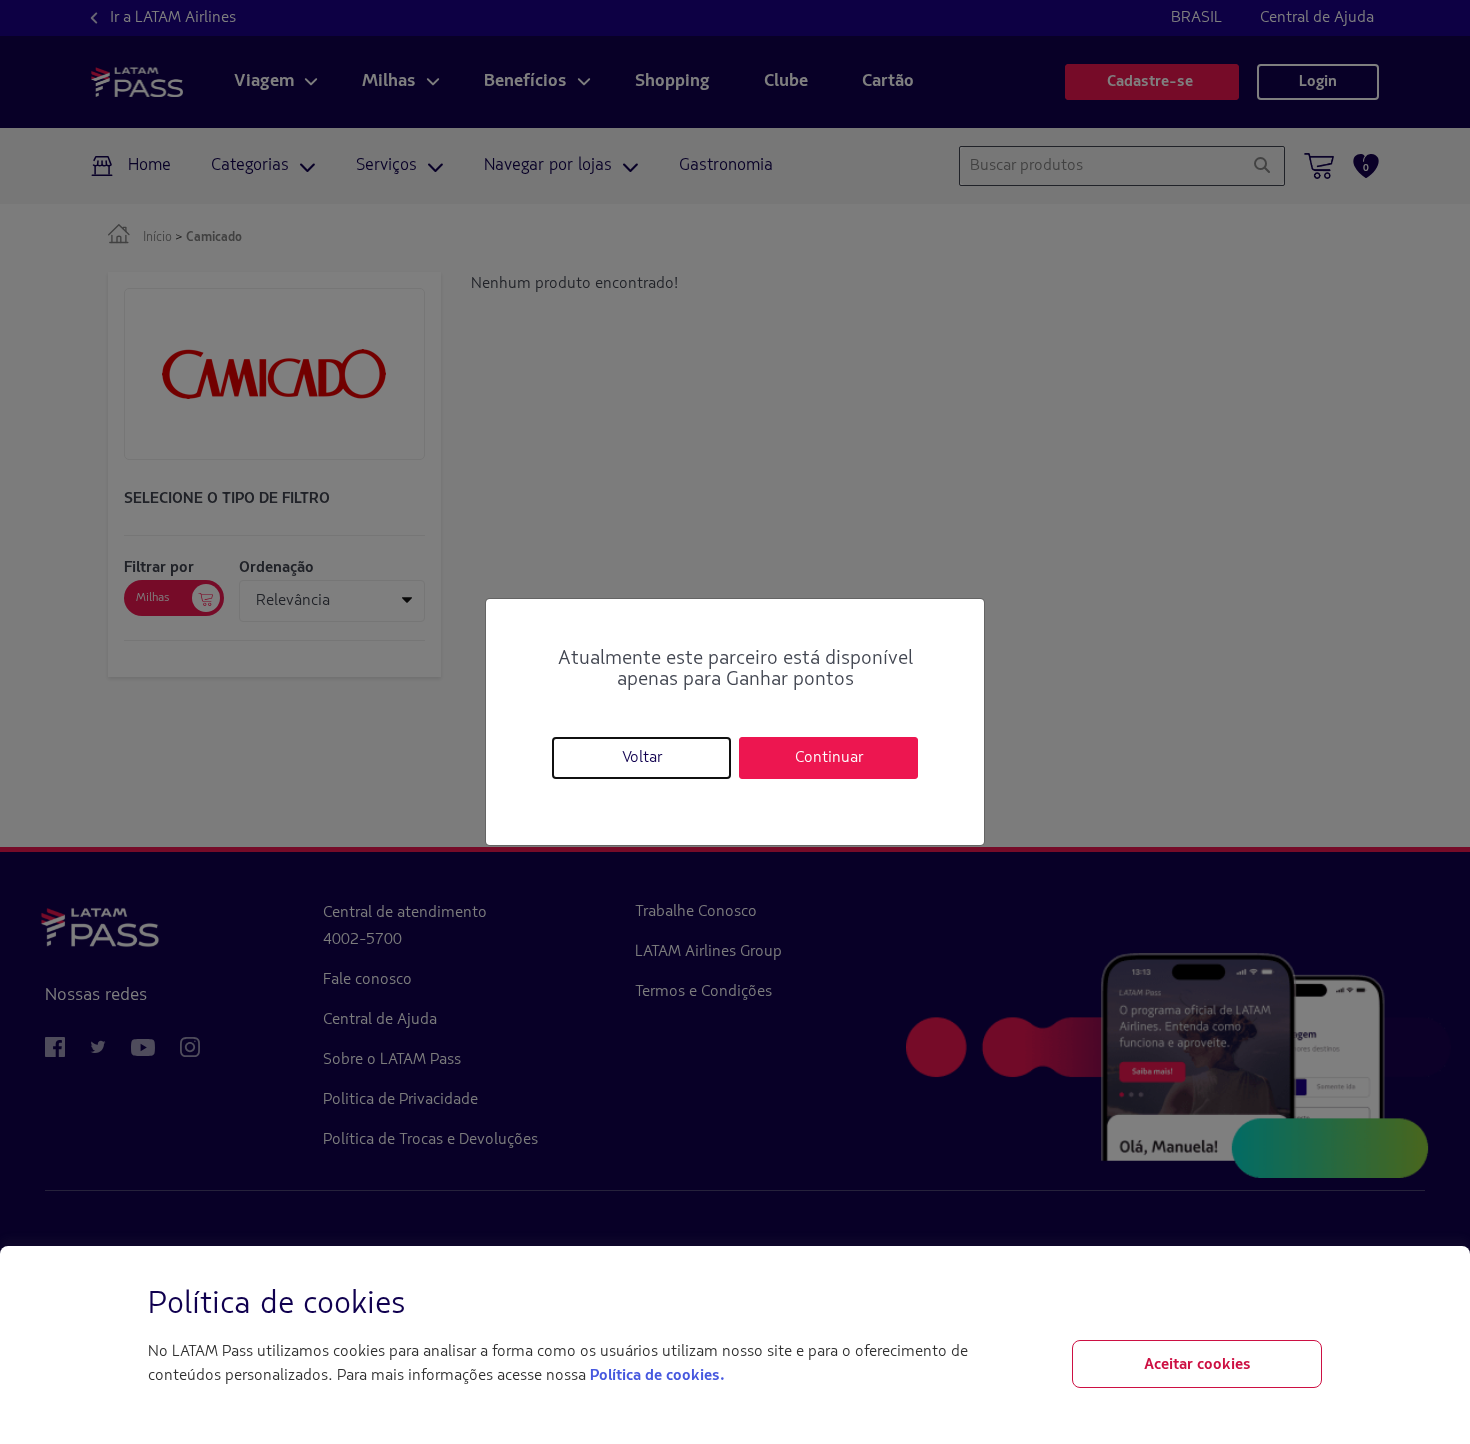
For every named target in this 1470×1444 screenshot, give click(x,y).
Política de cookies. (657, 1376)
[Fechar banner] (1306, 1305)
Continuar (829, 758)
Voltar (642, 758)
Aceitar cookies (1197, 1365)
